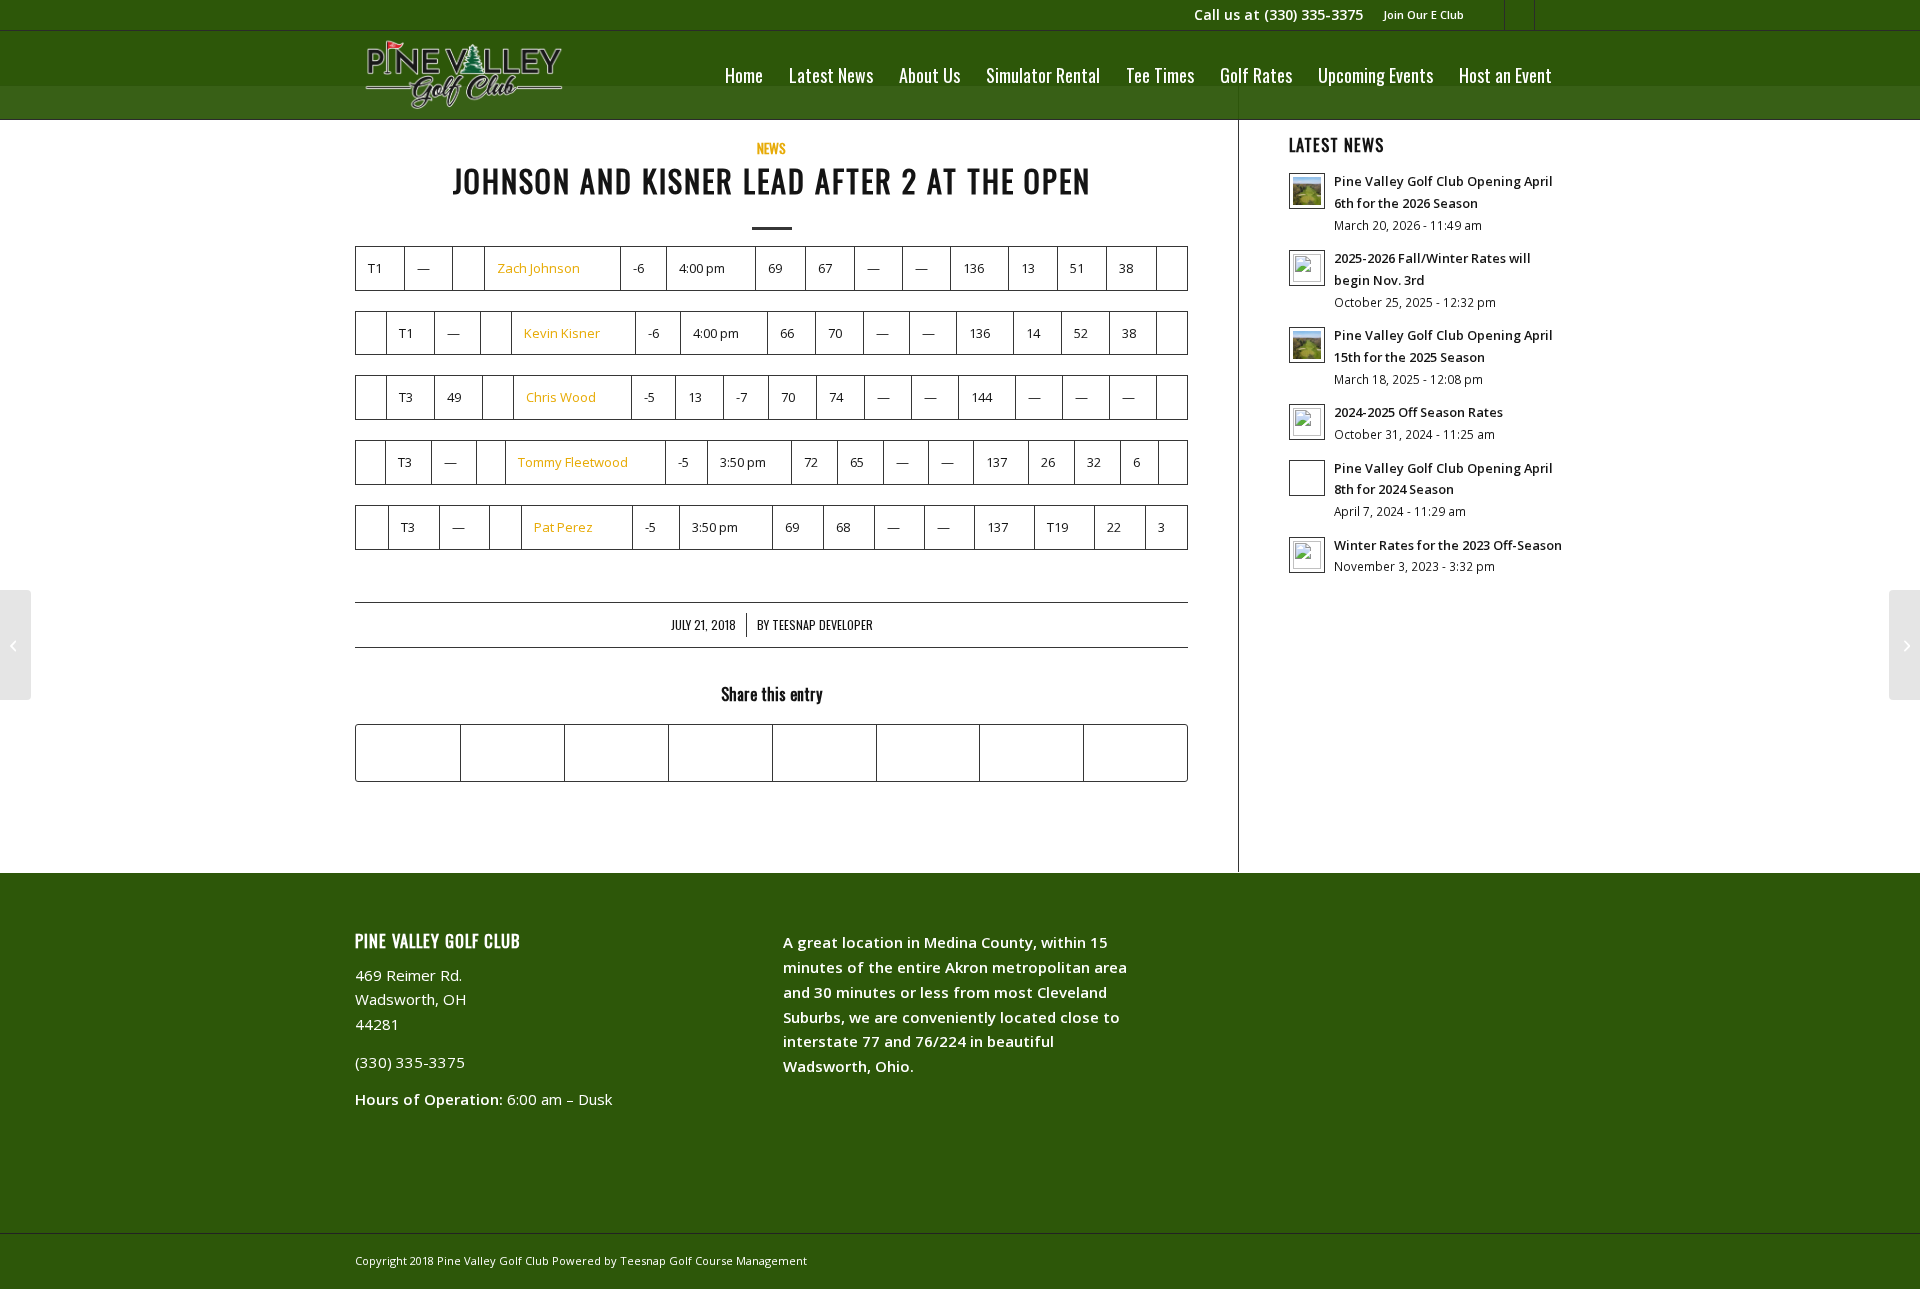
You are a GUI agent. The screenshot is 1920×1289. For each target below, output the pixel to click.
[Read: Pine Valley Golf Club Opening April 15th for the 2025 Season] (1307, 345)
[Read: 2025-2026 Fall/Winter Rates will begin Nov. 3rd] (1307, 268)
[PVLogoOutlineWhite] (467, 75)
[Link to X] (1550, 15)
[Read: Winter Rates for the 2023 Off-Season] (1307, 555)
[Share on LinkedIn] (720, 753)
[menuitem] (1418, 15)
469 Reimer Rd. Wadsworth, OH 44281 (411, 1000)
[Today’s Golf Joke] (15, 645)
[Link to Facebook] (1519, 15)
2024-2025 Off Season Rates (1418, 412)
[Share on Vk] (928, 753)
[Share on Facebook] (408, 753)
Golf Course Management (738, 1260)
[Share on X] (512, 753)
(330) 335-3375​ (1313, 14)
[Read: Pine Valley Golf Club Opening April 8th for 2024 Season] (1307, 478)
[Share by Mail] (1135, 753)
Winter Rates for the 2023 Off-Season (1448, 545)
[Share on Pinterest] (616, 753)
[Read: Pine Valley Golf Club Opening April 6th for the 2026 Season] (1307, 191)
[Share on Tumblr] (824, 753)
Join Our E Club (1423, 14)
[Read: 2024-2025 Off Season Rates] (1307, 422)
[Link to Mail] (1489, 15)
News (771, 148)
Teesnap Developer (822, 625)
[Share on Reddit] (1031, 753)
